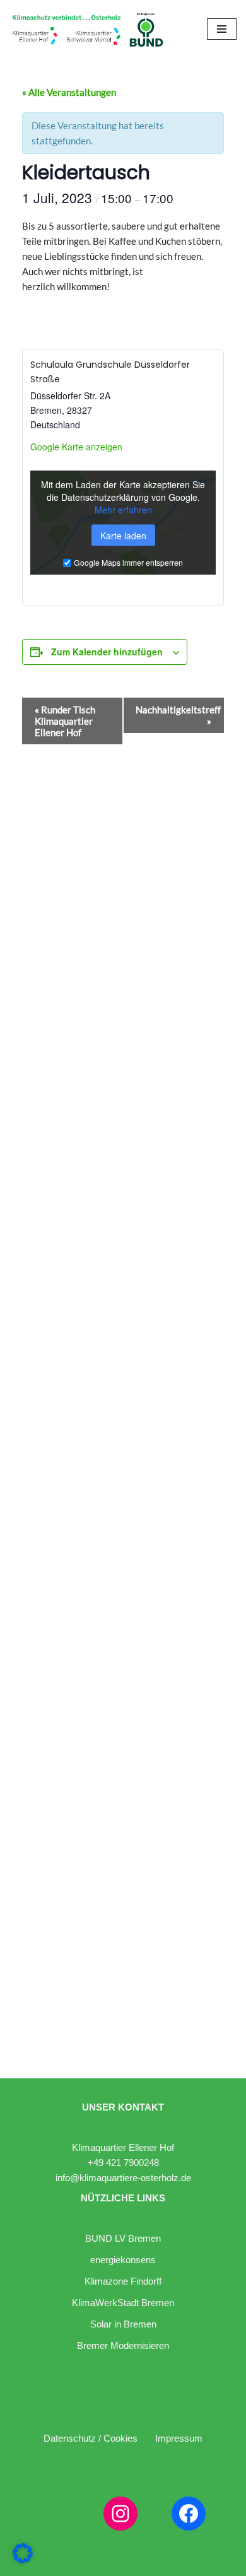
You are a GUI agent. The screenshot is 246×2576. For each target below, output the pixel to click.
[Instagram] (120, 2514)
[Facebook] (189, 2514)
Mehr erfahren (123, 509)
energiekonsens (123, 2260)
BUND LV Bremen (123, 2238)
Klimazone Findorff (123, 2281)
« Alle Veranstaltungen (69, 92)
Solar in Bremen (123, 2324)
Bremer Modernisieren (123, 2345)
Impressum (179, 2438)
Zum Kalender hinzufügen (107, 652)
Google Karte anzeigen (76, 447)
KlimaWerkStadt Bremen (123, 2303)
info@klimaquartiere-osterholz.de (123, 2178)
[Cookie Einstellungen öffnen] (23, 2560)
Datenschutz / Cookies (91, 2438)
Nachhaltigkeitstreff (178, 715)
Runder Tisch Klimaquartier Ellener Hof (65, 721)
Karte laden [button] (123, 535)
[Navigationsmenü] (222, 29)
